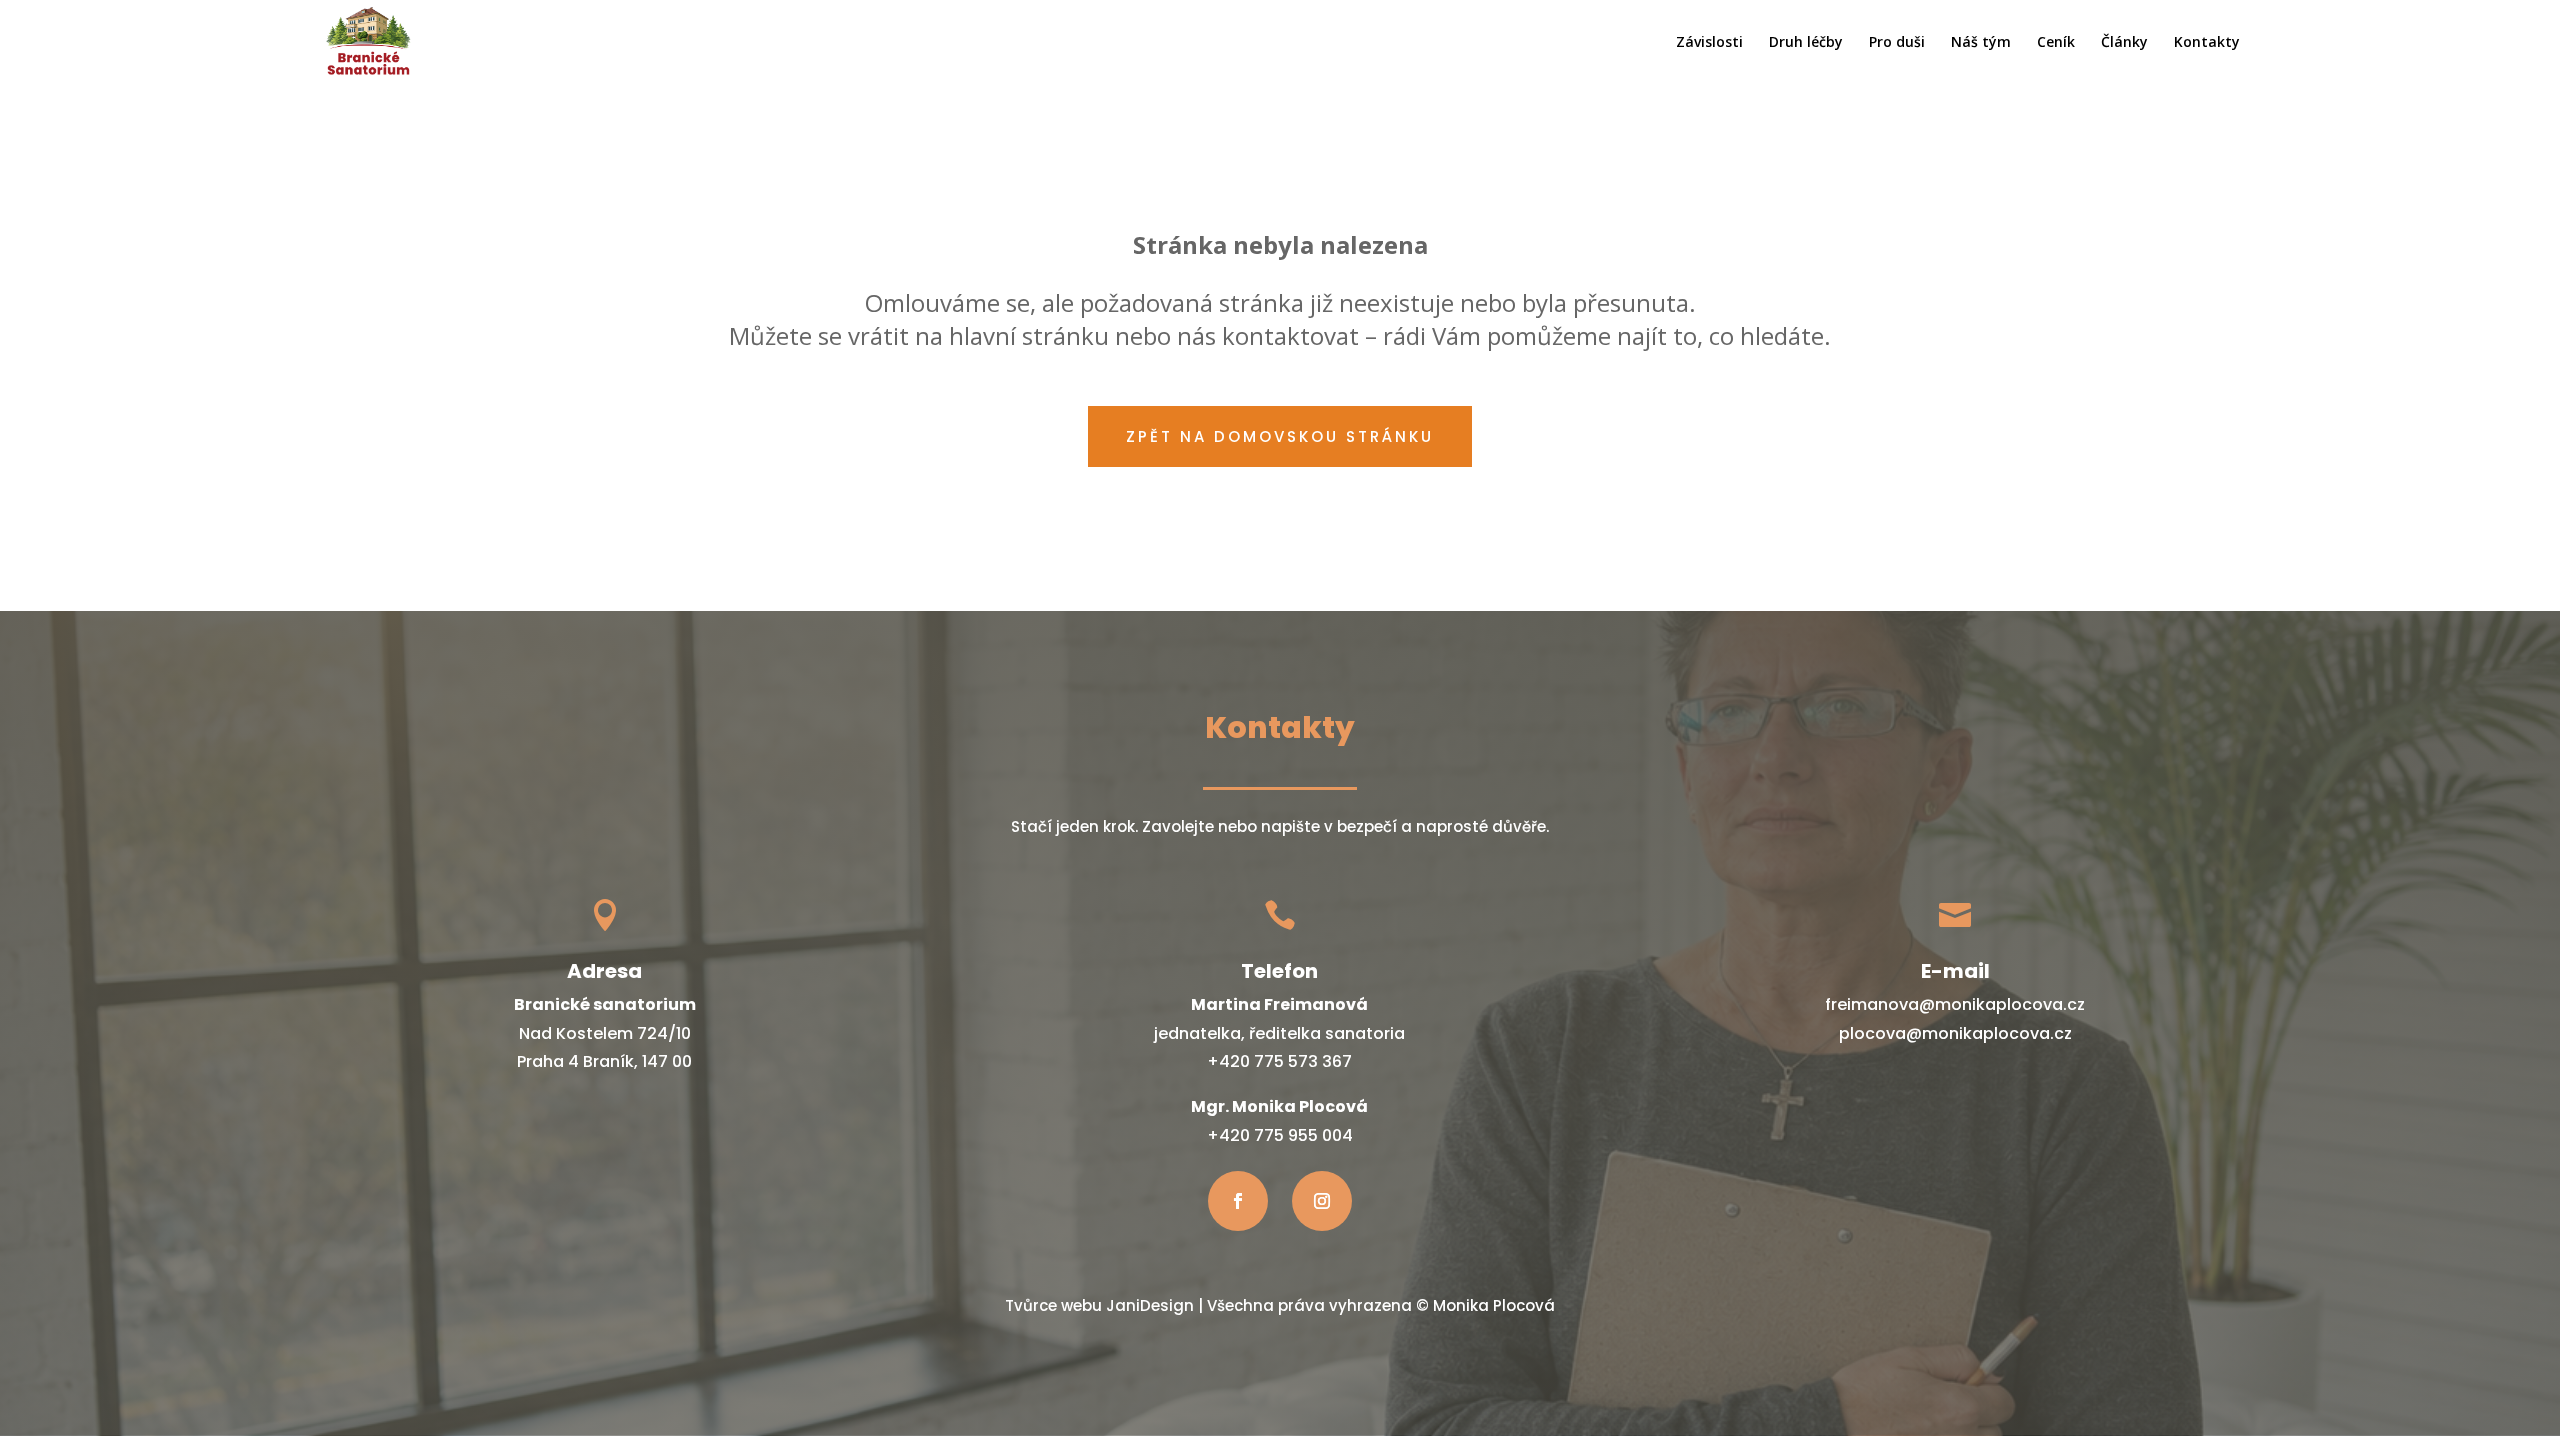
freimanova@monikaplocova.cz (1955, 1004)
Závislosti (1709, 43)
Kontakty (2207, 43)
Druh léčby (1806, 43)
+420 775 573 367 (1279, 1061)
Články (2124, 43)
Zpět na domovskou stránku (1280, 436)
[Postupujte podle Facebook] (1238, 1201)
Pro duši (1897, 43)
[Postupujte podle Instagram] (1322, 1201)
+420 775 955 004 (1280, 1135)
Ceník (2056, 43)
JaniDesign (1150, 1305)
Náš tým (1981, 43)
